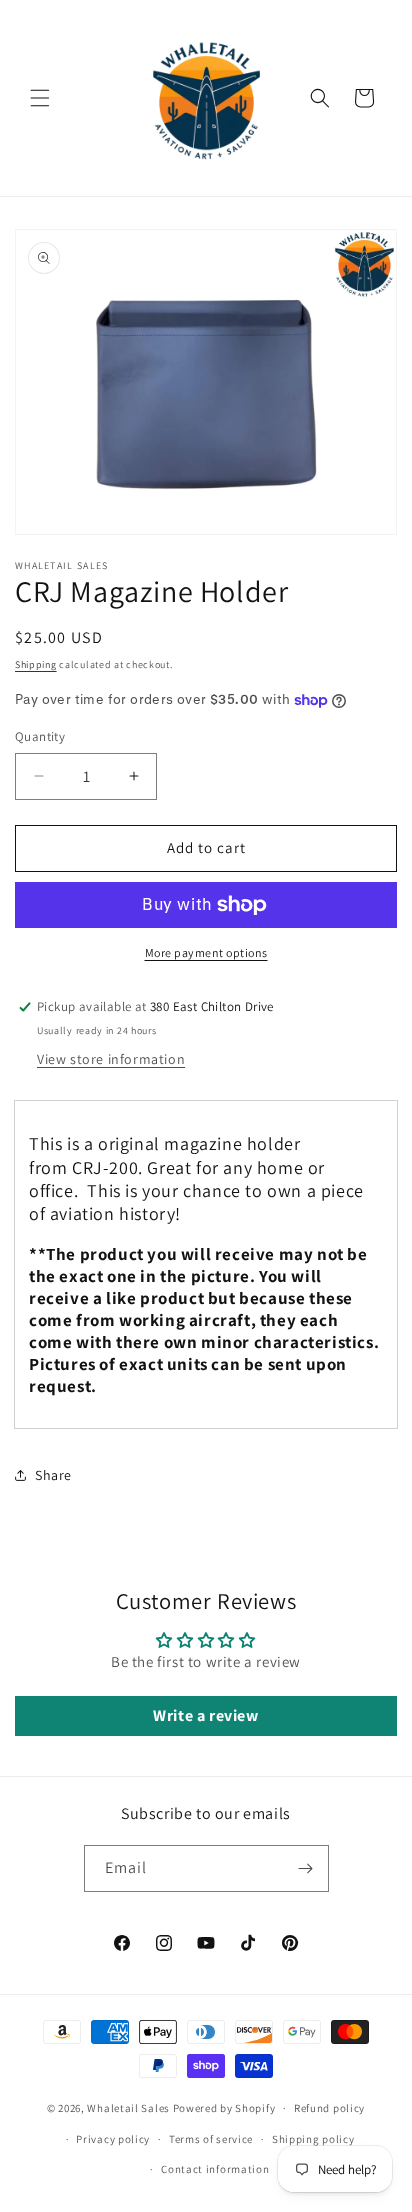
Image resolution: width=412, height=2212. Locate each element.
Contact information (215, 2169)
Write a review (205, 1715)
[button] (40, 98)
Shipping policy (313, 2139)
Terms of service (211, 2139)
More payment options (206, 952)
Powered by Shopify (224, 2108)
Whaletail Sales (128, 2108)
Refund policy (329, 2108)
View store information (111, 1059)
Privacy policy (113, 2139)
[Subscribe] (306, 1868)
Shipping (36, 664)
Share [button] (53, 1475)
